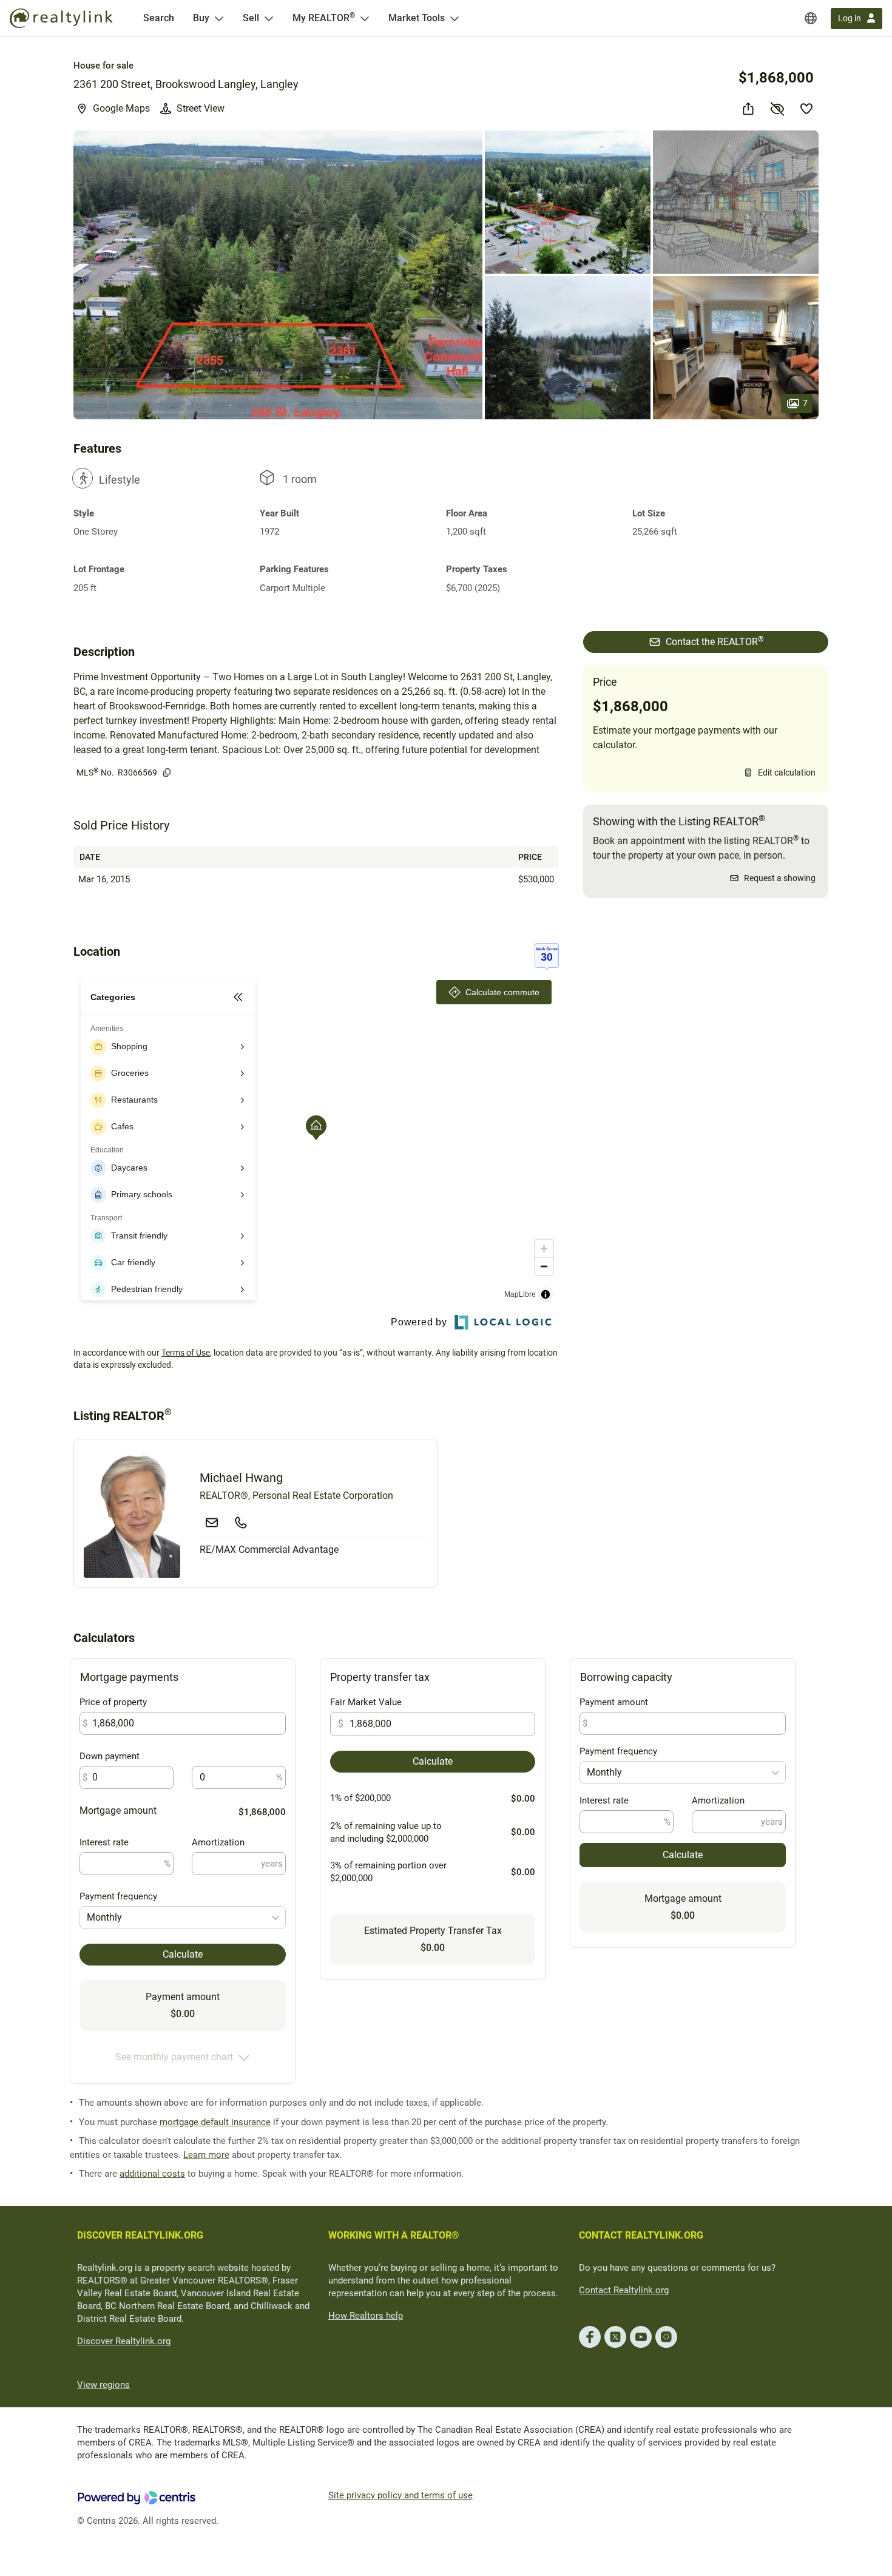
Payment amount (614, 1702)
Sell (251, 18)
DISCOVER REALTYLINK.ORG (140, 2235)
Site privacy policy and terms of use (400, 2495)
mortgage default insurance (215, 2122)
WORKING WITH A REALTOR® (394, 2235)
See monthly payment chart (174, 2057)
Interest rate (104, 1842)
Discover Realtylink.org (124, 2341)
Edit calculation (787, 772)
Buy (201, 18)
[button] (278, 275)
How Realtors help (366, 2316)
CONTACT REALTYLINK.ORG (641, 2235)
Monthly (104, 1917)
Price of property (113, 1702)
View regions (103, 2385)
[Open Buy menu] (219, 18)
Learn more (206, 2155)
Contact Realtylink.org (624, 2290)
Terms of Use (186, 1353)
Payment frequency (118, 1896)
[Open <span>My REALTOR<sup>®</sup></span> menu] (365, 18)
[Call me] (241, 1523)
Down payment (110, 1756)
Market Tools (417, 18)
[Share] (748, 109)
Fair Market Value (366, 1702)
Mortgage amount (118, 1810)
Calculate (183, 1954)
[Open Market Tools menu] (454, 18)
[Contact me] (212, 1523)
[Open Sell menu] (269, 18)
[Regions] (811, 18)
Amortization (218, 1842)
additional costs (152, 2174)
